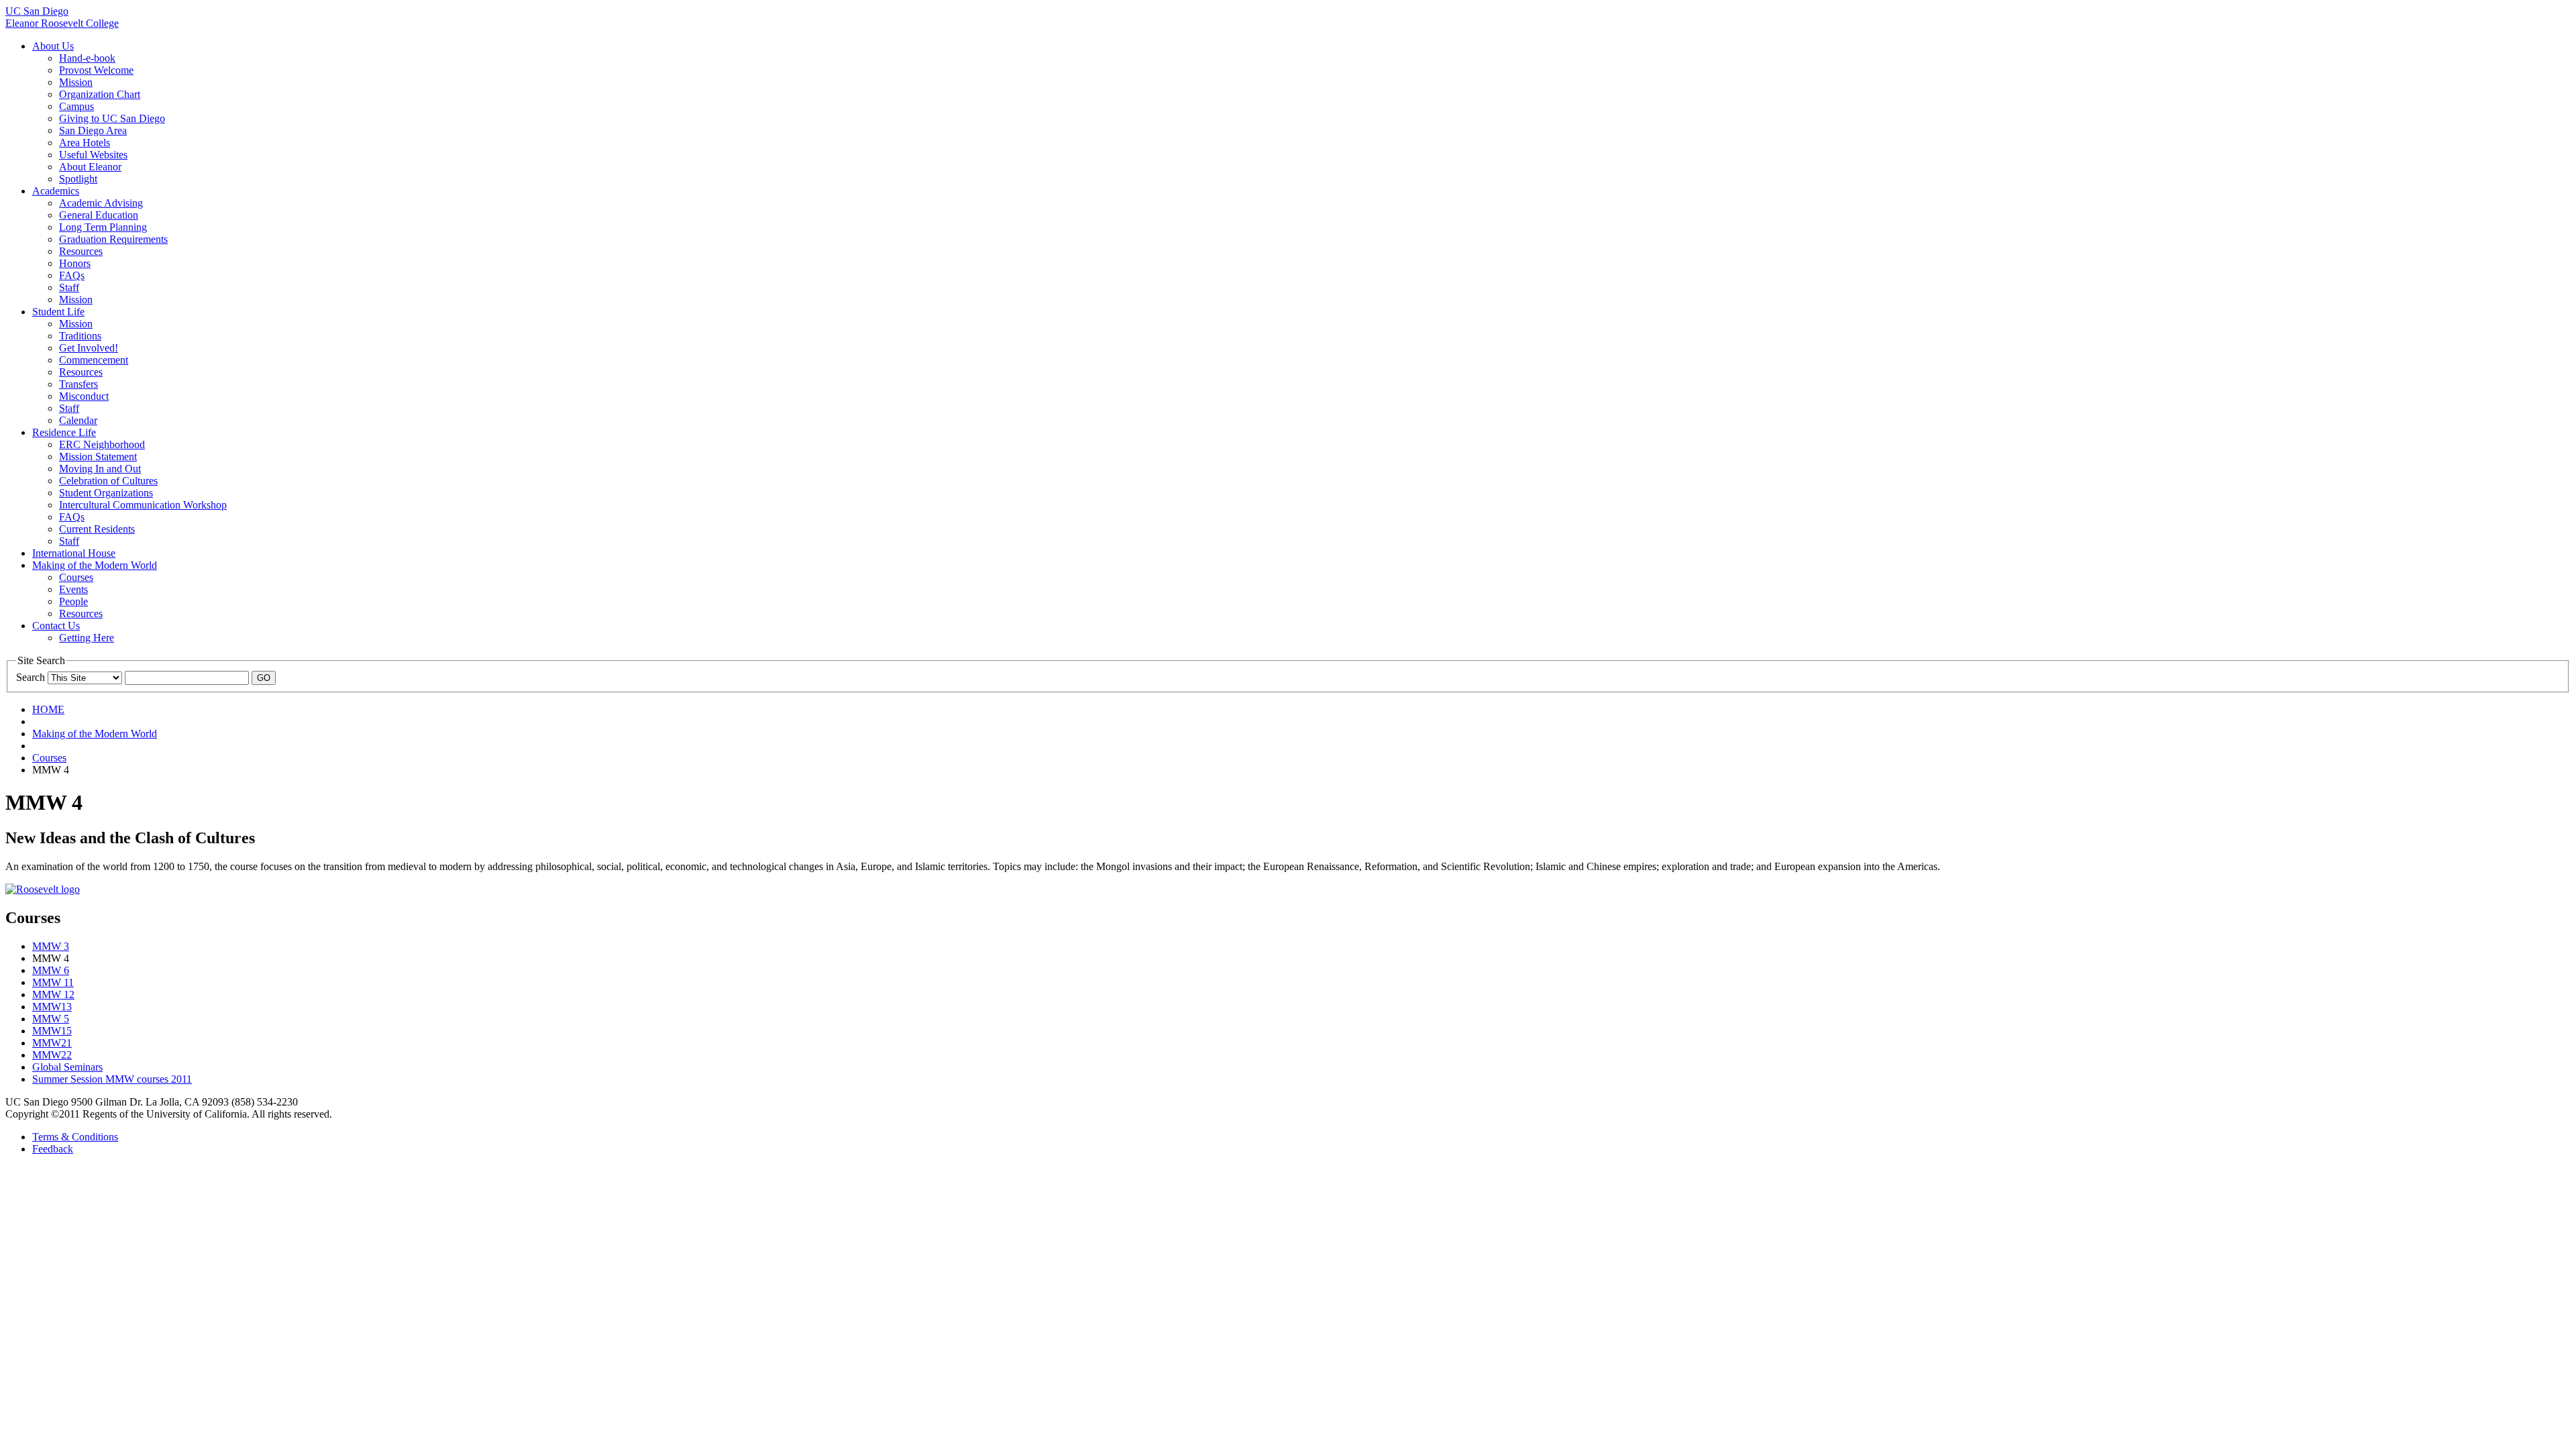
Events (73, 589)
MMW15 (52, 1031)
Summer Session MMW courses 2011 (112, 1079)
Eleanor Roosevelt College (62, 23)
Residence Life (64, 432)
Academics (56, 191)
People (73, 601)
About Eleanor (90, 167)
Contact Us (56, 626)
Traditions (80, 336)
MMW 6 (51, 970)
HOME (48, 709)
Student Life (58, 312)
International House (74, 553)
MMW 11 (53, 982)
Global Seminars (67, 1067)
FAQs (72, 275)
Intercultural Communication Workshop (143, 505)
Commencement (94, 360)
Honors (75, 263)
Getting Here (87, 638)
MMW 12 (53, 995)
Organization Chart (100, 94)
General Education (99, 215)
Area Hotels (85, 143)
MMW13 (52, 1007)
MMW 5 (51, 1019)
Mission (76, 82)
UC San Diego (37, 11)
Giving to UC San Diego (112, 118)
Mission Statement (98, 457)
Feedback (53, 1149)
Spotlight (78, 179)
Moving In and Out (100, 469)
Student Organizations (106, 493)
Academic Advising (101, 203)
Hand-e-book (87, 58)
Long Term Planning (103, 227)
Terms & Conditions (75, 1137)
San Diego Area (93, 130)
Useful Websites (93, 155)
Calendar (78, 420)
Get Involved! (89, 348)
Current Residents (97, 529)
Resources (81, 251)
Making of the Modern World (95, 565)
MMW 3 (51, 946)
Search (31, 677)
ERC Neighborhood (102, 444)
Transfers (78, 384)
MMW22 (52, 1055)
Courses (76, 577)
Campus (76, 106)
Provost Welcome (96, 70)
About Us (53, 46)
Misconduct (84, 396)
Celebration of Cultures (108, 481)
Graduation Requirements (113, 239)
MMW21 (52, 1043)
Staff (69, 287)
